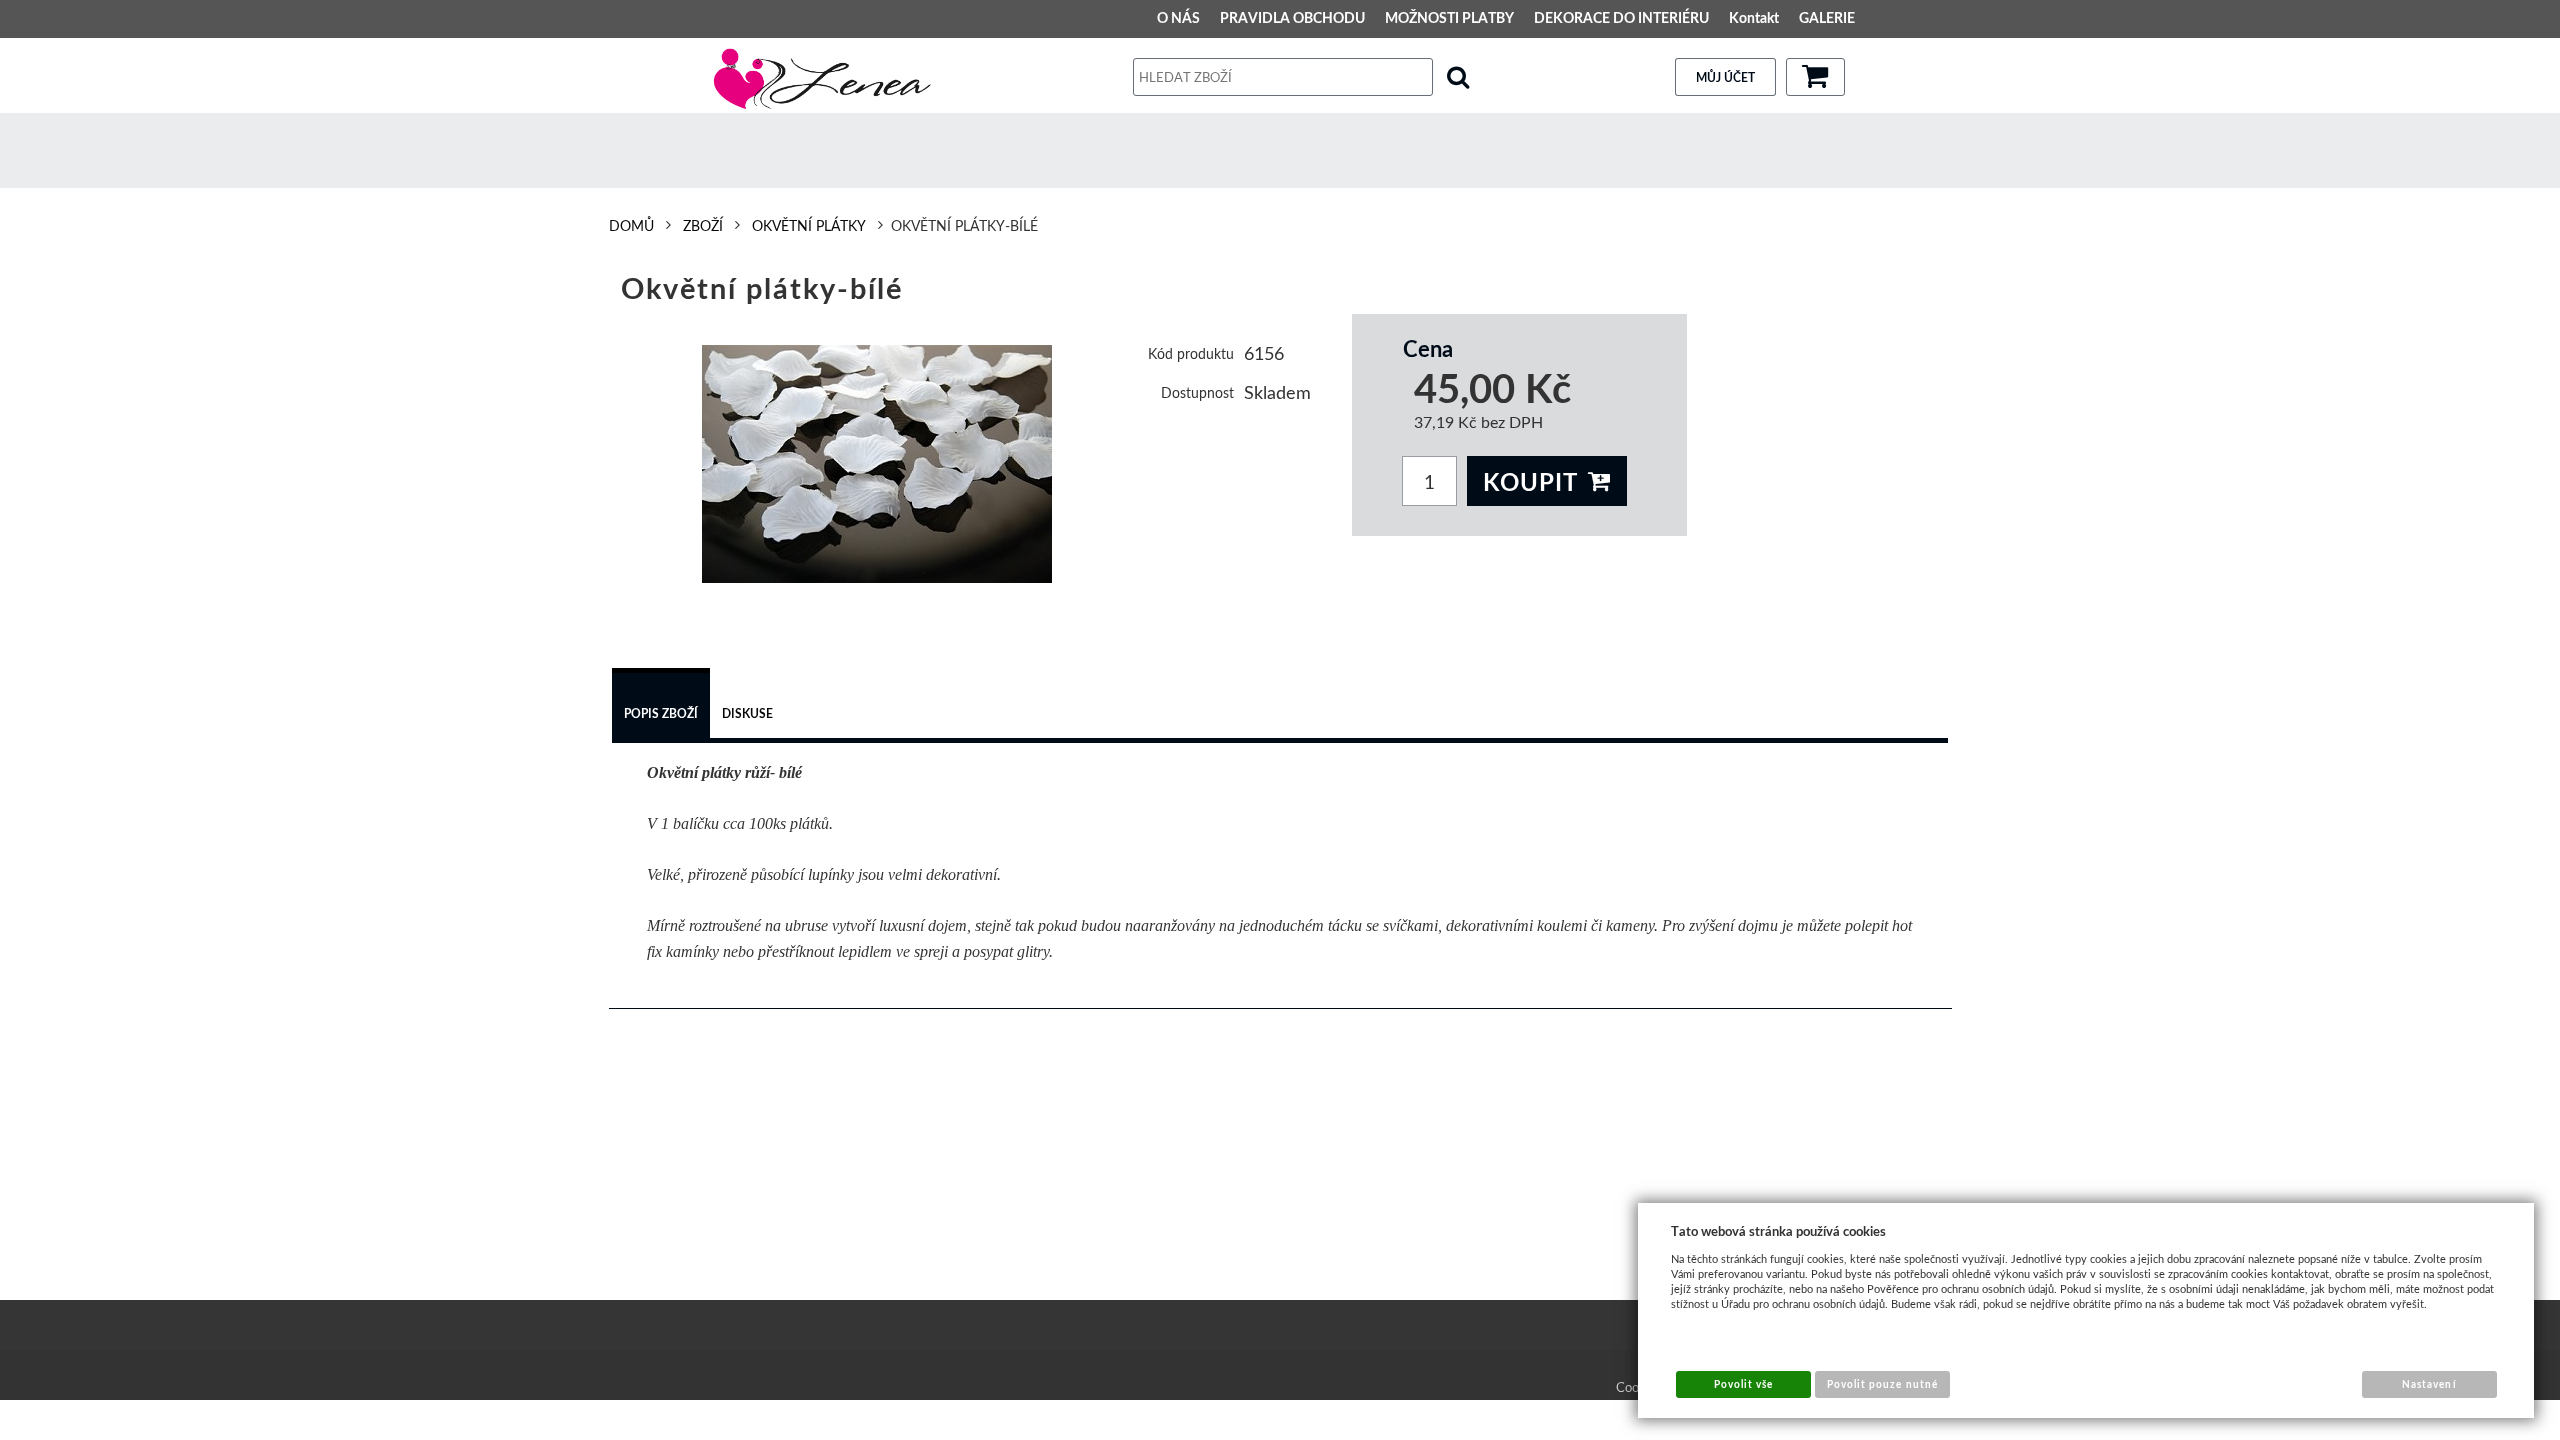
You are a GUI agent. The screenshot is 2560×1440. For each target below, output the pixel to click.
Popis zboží (661, 713)
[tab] (661, 706)
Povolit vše (1743, 1384)
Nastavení (2429, 1384)
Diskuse (747, 713)
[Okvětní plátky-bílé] (877, 464)
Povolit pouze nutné (1882, 1384)
